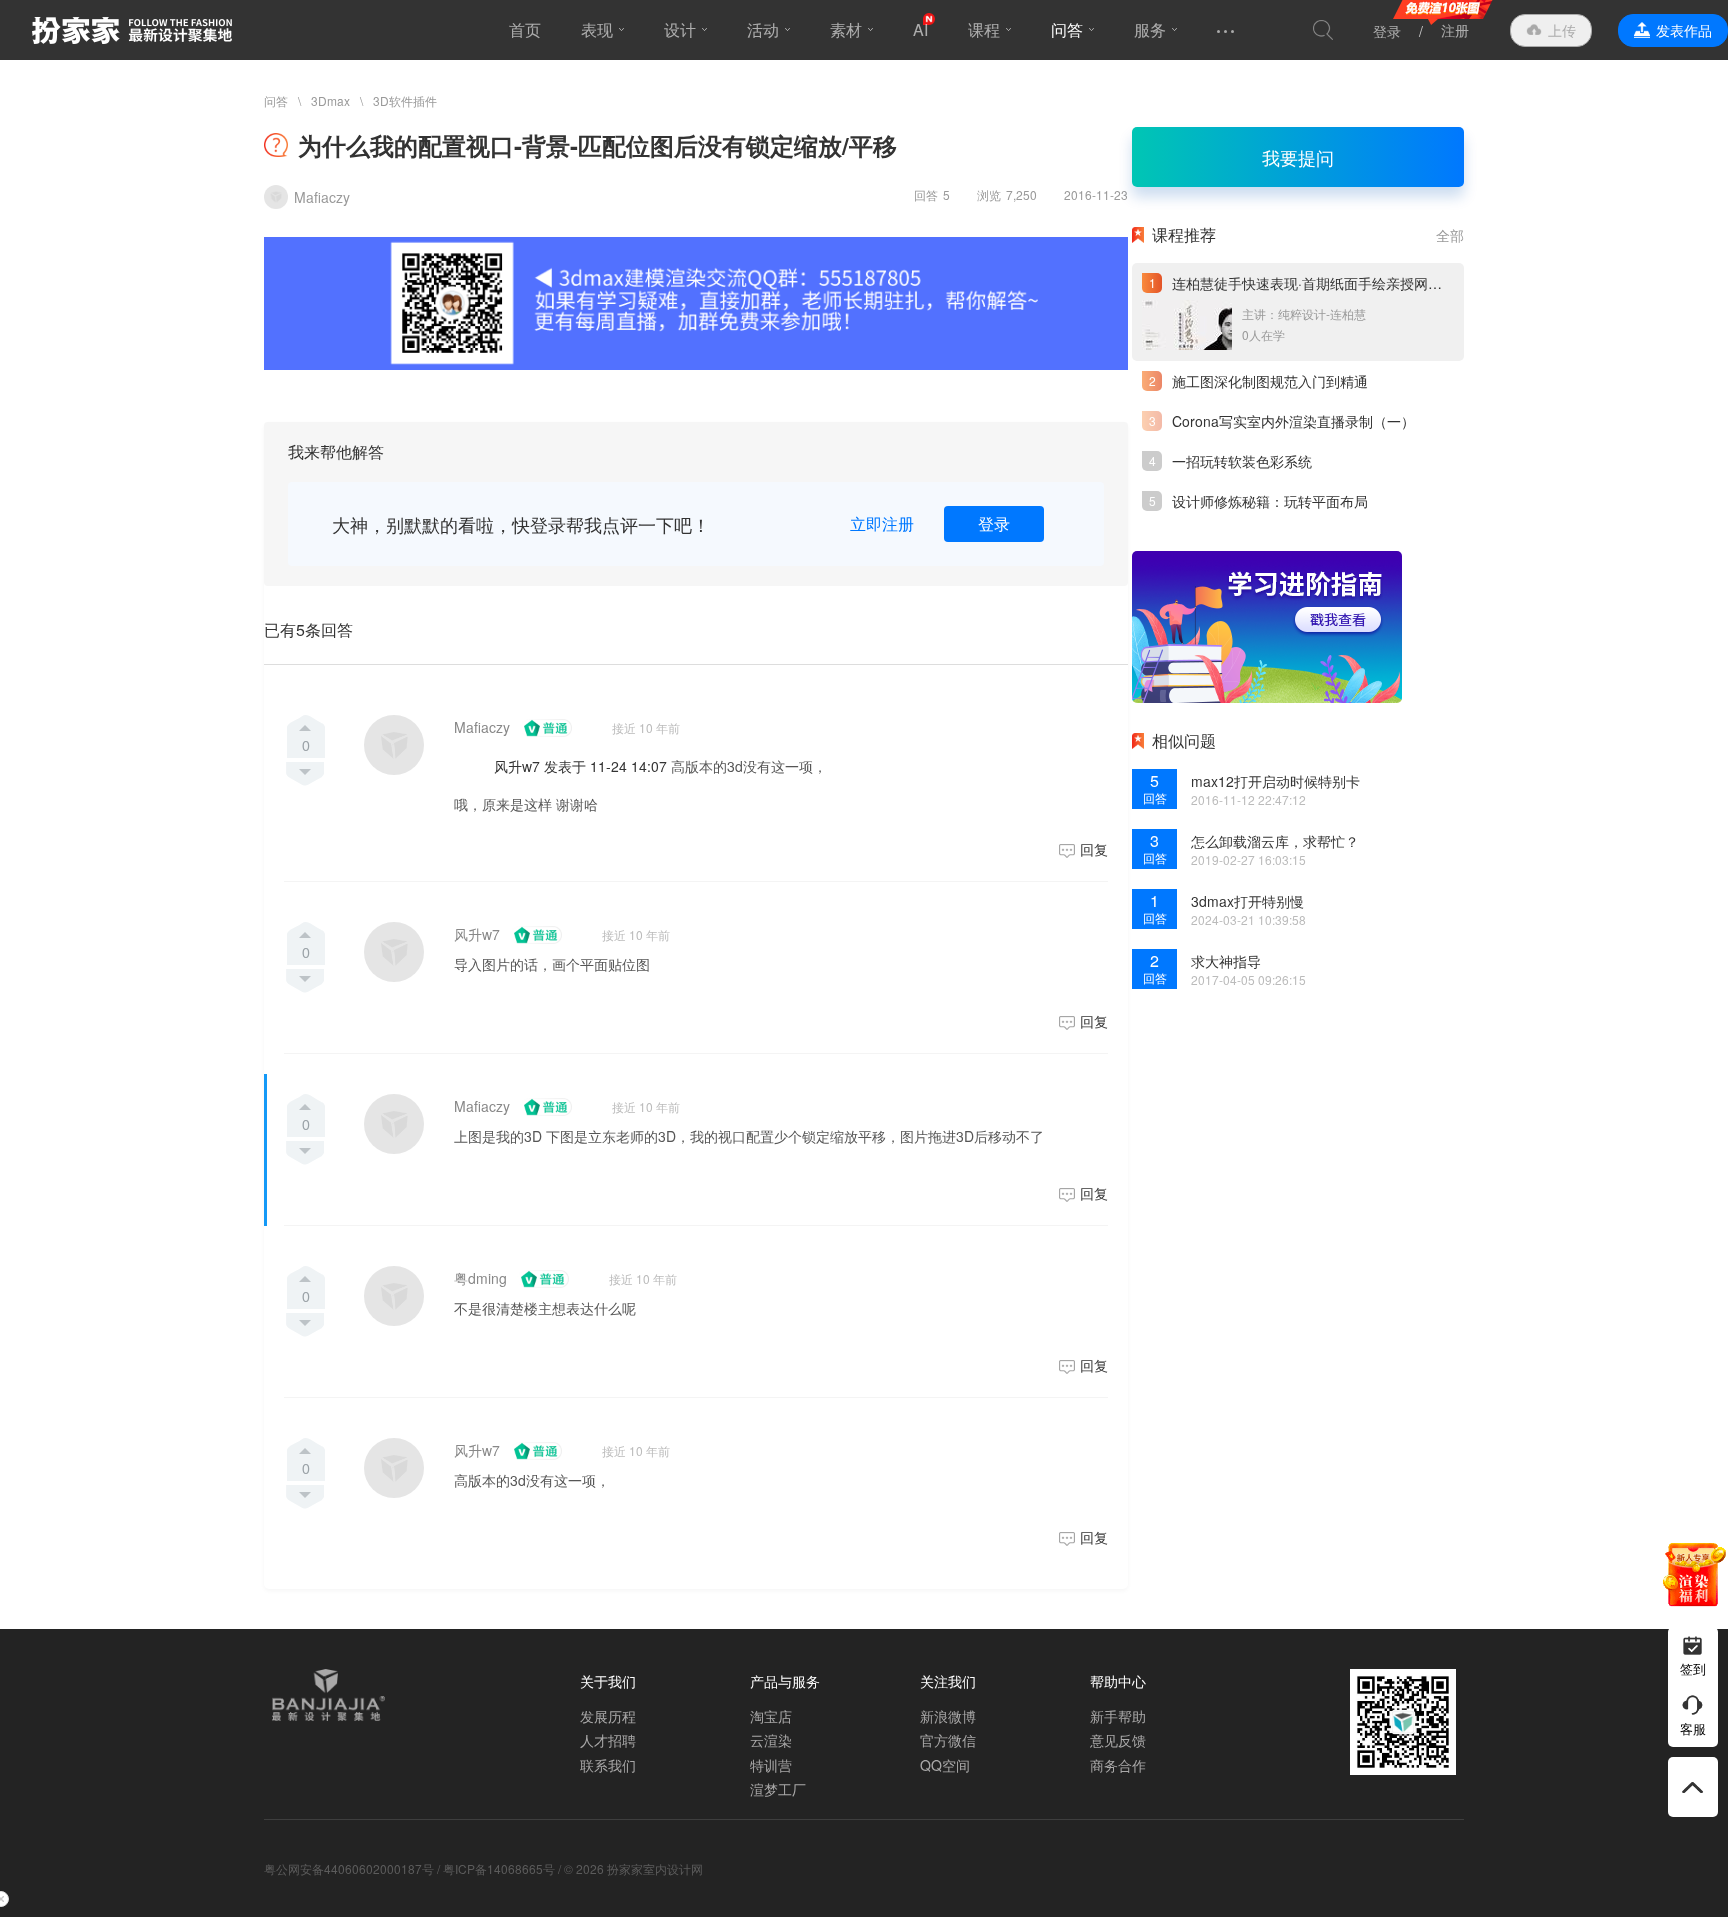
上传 (1562, 30)
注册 (1455, 30)
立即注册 (882, 523)
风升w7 (477, 934)
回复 (1094, 849)
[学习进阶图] (1267, 627)
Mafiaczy (482, 727)
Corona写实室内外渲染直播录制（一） (1293, 421)
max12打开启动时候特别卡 (1275, 781)
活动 (763, 29)
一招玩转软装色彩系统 (1242, 461)
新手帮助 (1118, 1716)
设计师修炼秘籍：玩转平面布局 (1270, 501)
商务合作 (1118, 1765)
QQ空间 (945, 1765)
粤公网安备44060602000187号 (349, 1868)
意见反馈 (1118, 1740)
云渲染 (771, 1740)
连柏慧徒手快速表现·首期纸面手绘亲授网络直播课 (1328, 283)
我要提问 (1298, 157)
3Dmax (330, 100)
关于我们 (608, 1681)
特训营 (771, 1765)
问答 (1067, 29)
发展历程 (608, 1716)
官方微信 (948, 1740)
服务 (1150, 29)
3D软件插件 (405, 100)
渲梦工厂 (778, 1789)
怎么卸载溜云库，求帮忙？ (1275, 841)
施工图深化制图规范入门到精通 (1270, 381)
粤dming (480, 1278)
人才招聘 (608, 1740)
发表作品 (1684, 30)
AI (920, 29)
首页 (525, 29)
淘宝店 (771, 1716)
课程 (984, 29)
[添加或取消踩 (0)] (305, 774)
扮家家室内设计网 (132, 30)
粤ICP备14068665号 (499, 1868)
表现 (597, 29)
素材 (846, 29)
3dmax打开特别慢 (1247, 901)
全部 (1450, 235)
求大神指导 (1226, 961)
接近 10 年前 (646, 727)
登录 (1387, 31)
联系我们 (608, 1765)
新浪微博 (948, 1716)
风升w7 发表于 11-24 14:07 (580, 766)
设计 (680, 29)
